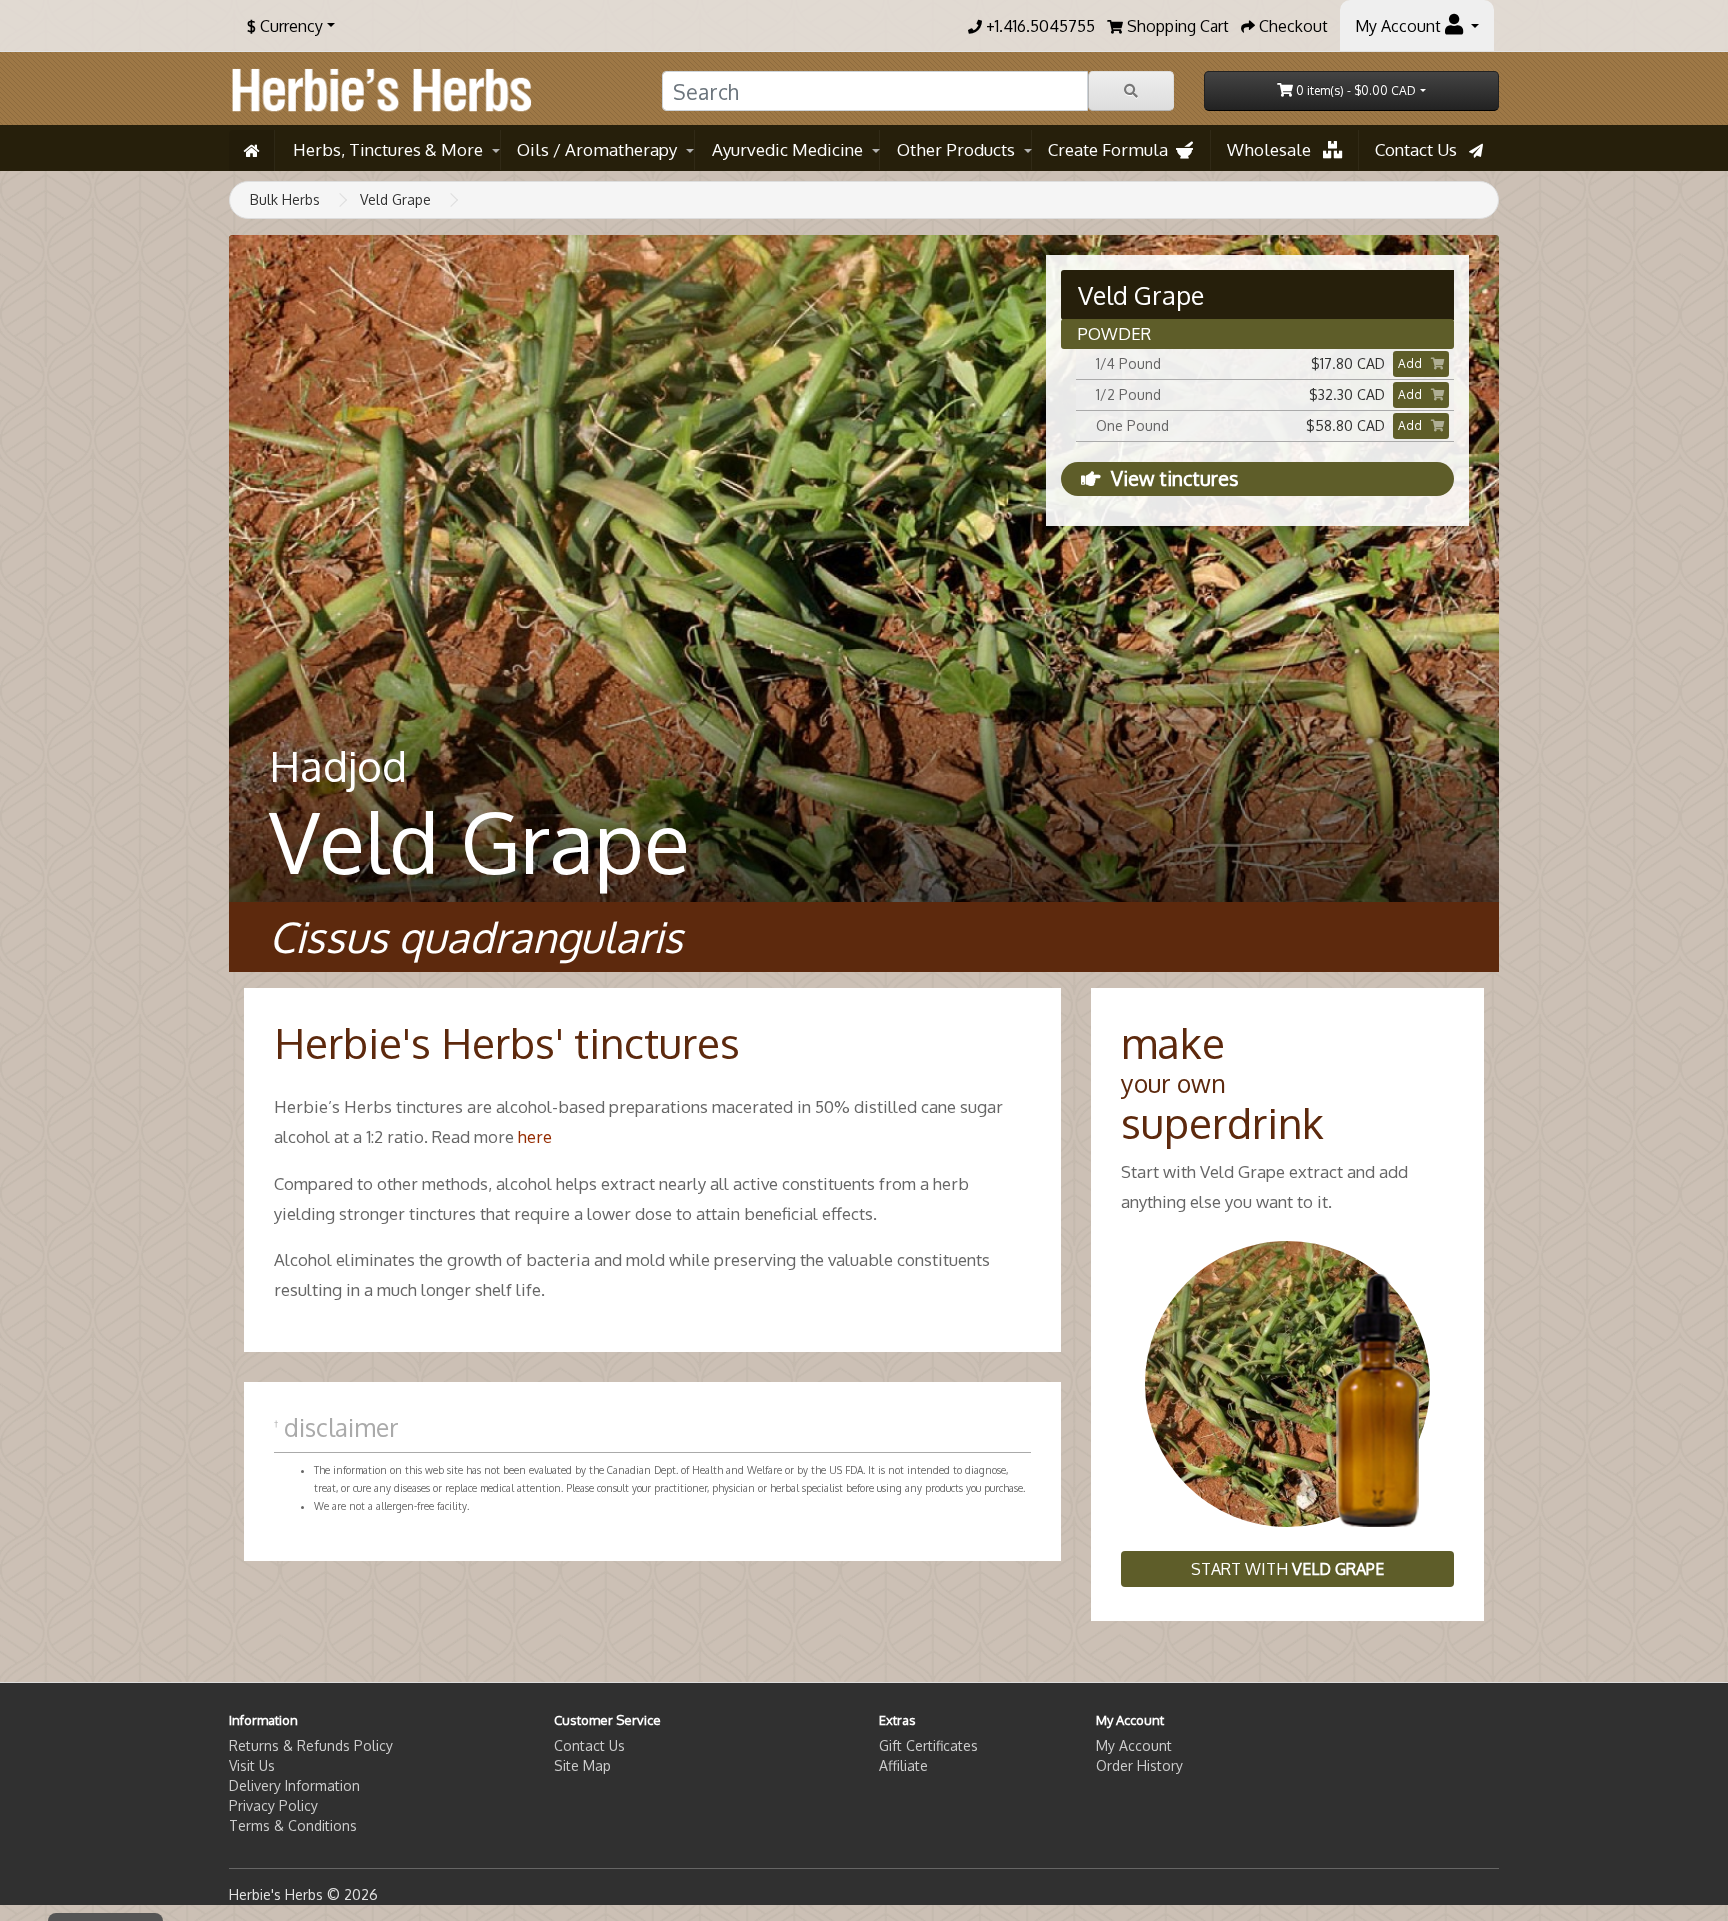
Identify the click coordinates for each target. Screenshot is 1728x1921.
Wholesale (1275, 149)
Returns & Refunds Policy (311, 1745)
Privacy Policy (273, 1805)
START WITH (1287, 1569)
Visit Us (252, 1765)
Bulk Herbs (285, 199)
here (535, 1136)
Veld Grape (395, 199)
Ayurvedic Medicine (787, 149)
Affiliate (903, 1765)
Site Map (582, 1765)
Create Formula (1112, 149)
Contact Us (1422, 149)
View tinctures (1174, 478)
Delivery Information (294, 1785)
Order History (1139, 1765)
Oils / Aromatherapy (597, 149)
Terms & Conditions (293, 1825)
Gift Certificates (928, 1745)
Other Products (956, 149)
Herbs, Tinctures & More (388, 149)
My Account (1134, 1745)
